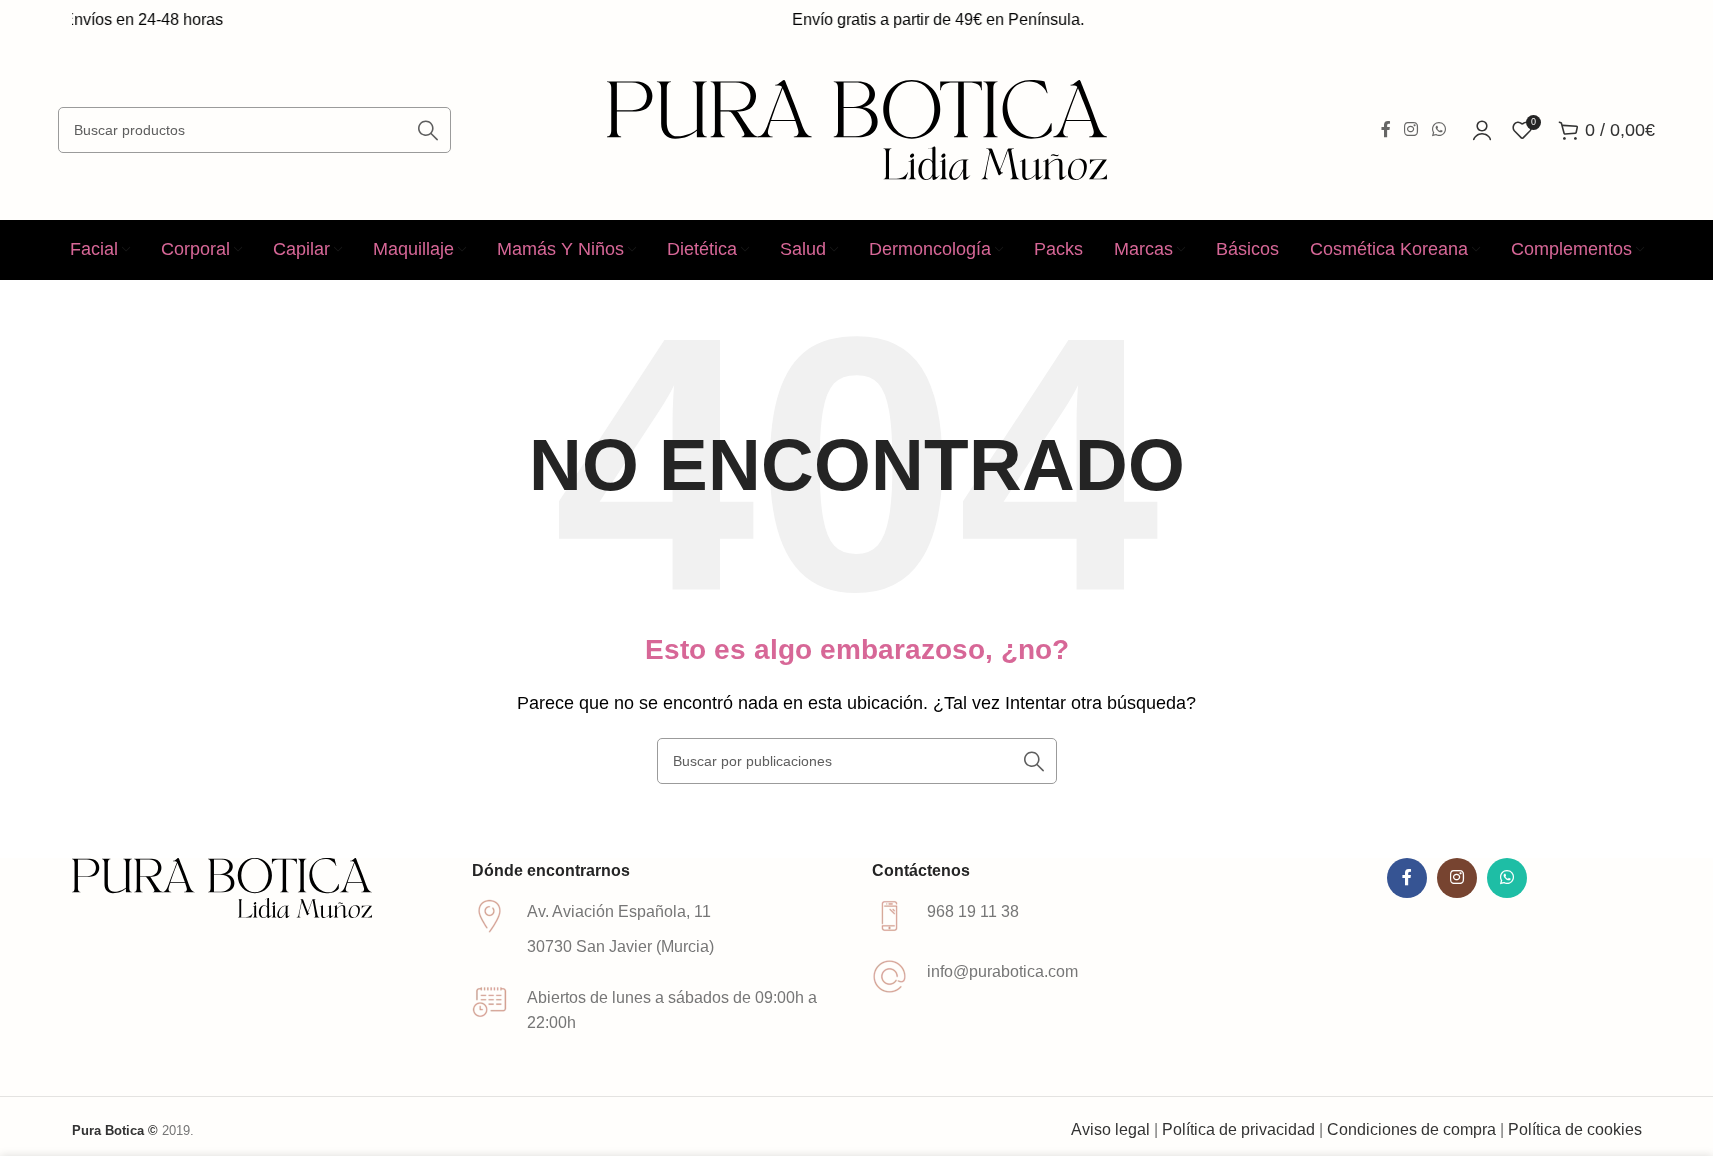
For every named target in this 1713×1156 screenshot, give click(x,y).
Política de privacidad (1238, 1129)
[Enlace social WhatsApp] (1438, 129)
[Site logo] (857, 128)
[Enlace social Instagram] (1411, 129)
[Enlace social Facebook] (1386, 129)
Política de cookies (1575, 1129)
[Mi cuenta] (1482, 130)
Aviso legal (1110, 1129)
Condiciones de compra (1411, 1129)
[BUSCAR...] (428, 130)
